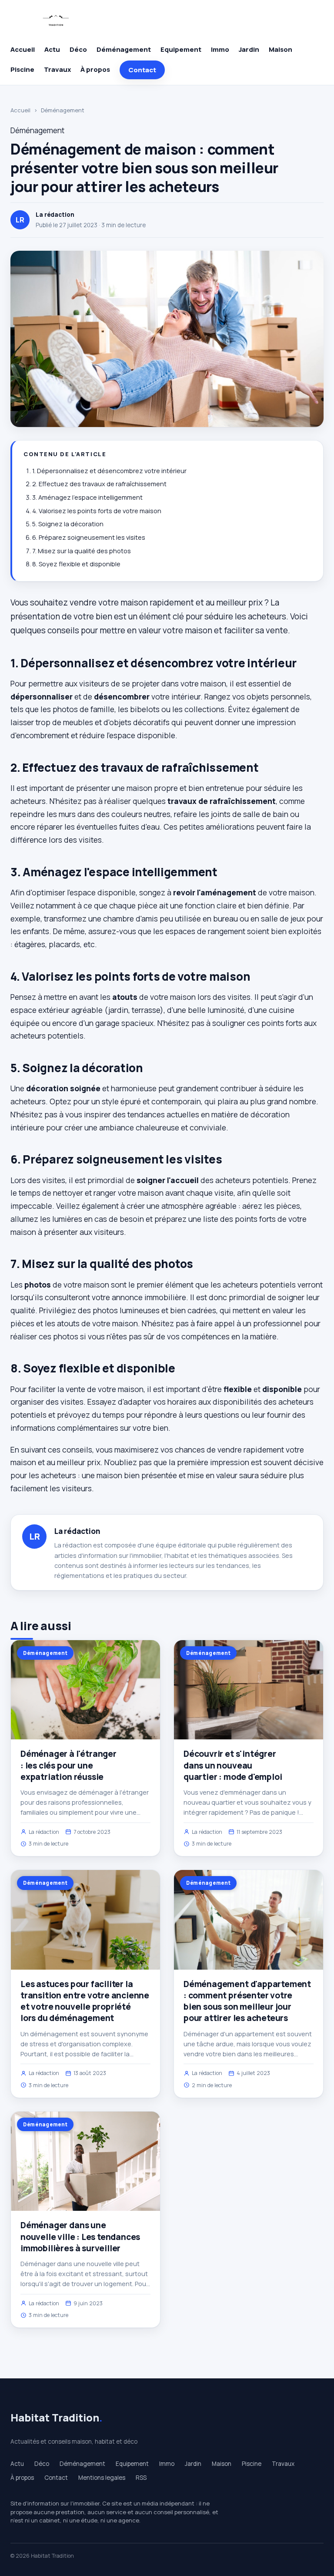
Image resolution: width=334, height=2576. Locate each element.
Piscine (22, 69)
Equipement (181, 49)
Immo (220, 49)
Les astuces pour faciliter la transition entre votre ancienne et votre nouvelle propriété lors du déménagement (85, 2001)
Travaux (57, 69)
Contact (142, 70)
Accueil (23, 49)
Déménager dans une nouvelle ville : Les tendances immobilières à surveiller (80, 2236)
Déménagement (124, 49)
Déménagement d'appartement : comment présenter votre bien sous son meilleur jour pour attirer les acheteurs (247, 2001)
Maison (281, 49)
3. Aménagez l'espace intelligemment (87, 497)
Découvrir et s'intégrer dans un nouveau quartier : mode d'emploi (233, 1765)
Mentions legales (102, 2478)
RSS (141, 2478)
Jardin (249, 49)
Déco (78, 49)
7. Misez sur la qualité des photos (82, 551)
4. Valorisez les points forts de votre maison (97, 511)
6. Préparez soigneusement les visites (89, 537)
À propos (95, 69)
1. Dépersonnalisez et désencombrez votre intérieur (109, 471)
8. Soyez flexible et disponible (76, 564)
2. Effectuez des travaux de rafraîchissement (99, 484)
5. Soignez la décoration (68, 524)
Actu (52, 49)
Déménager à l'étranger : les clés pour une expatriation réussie (68, 1765)
